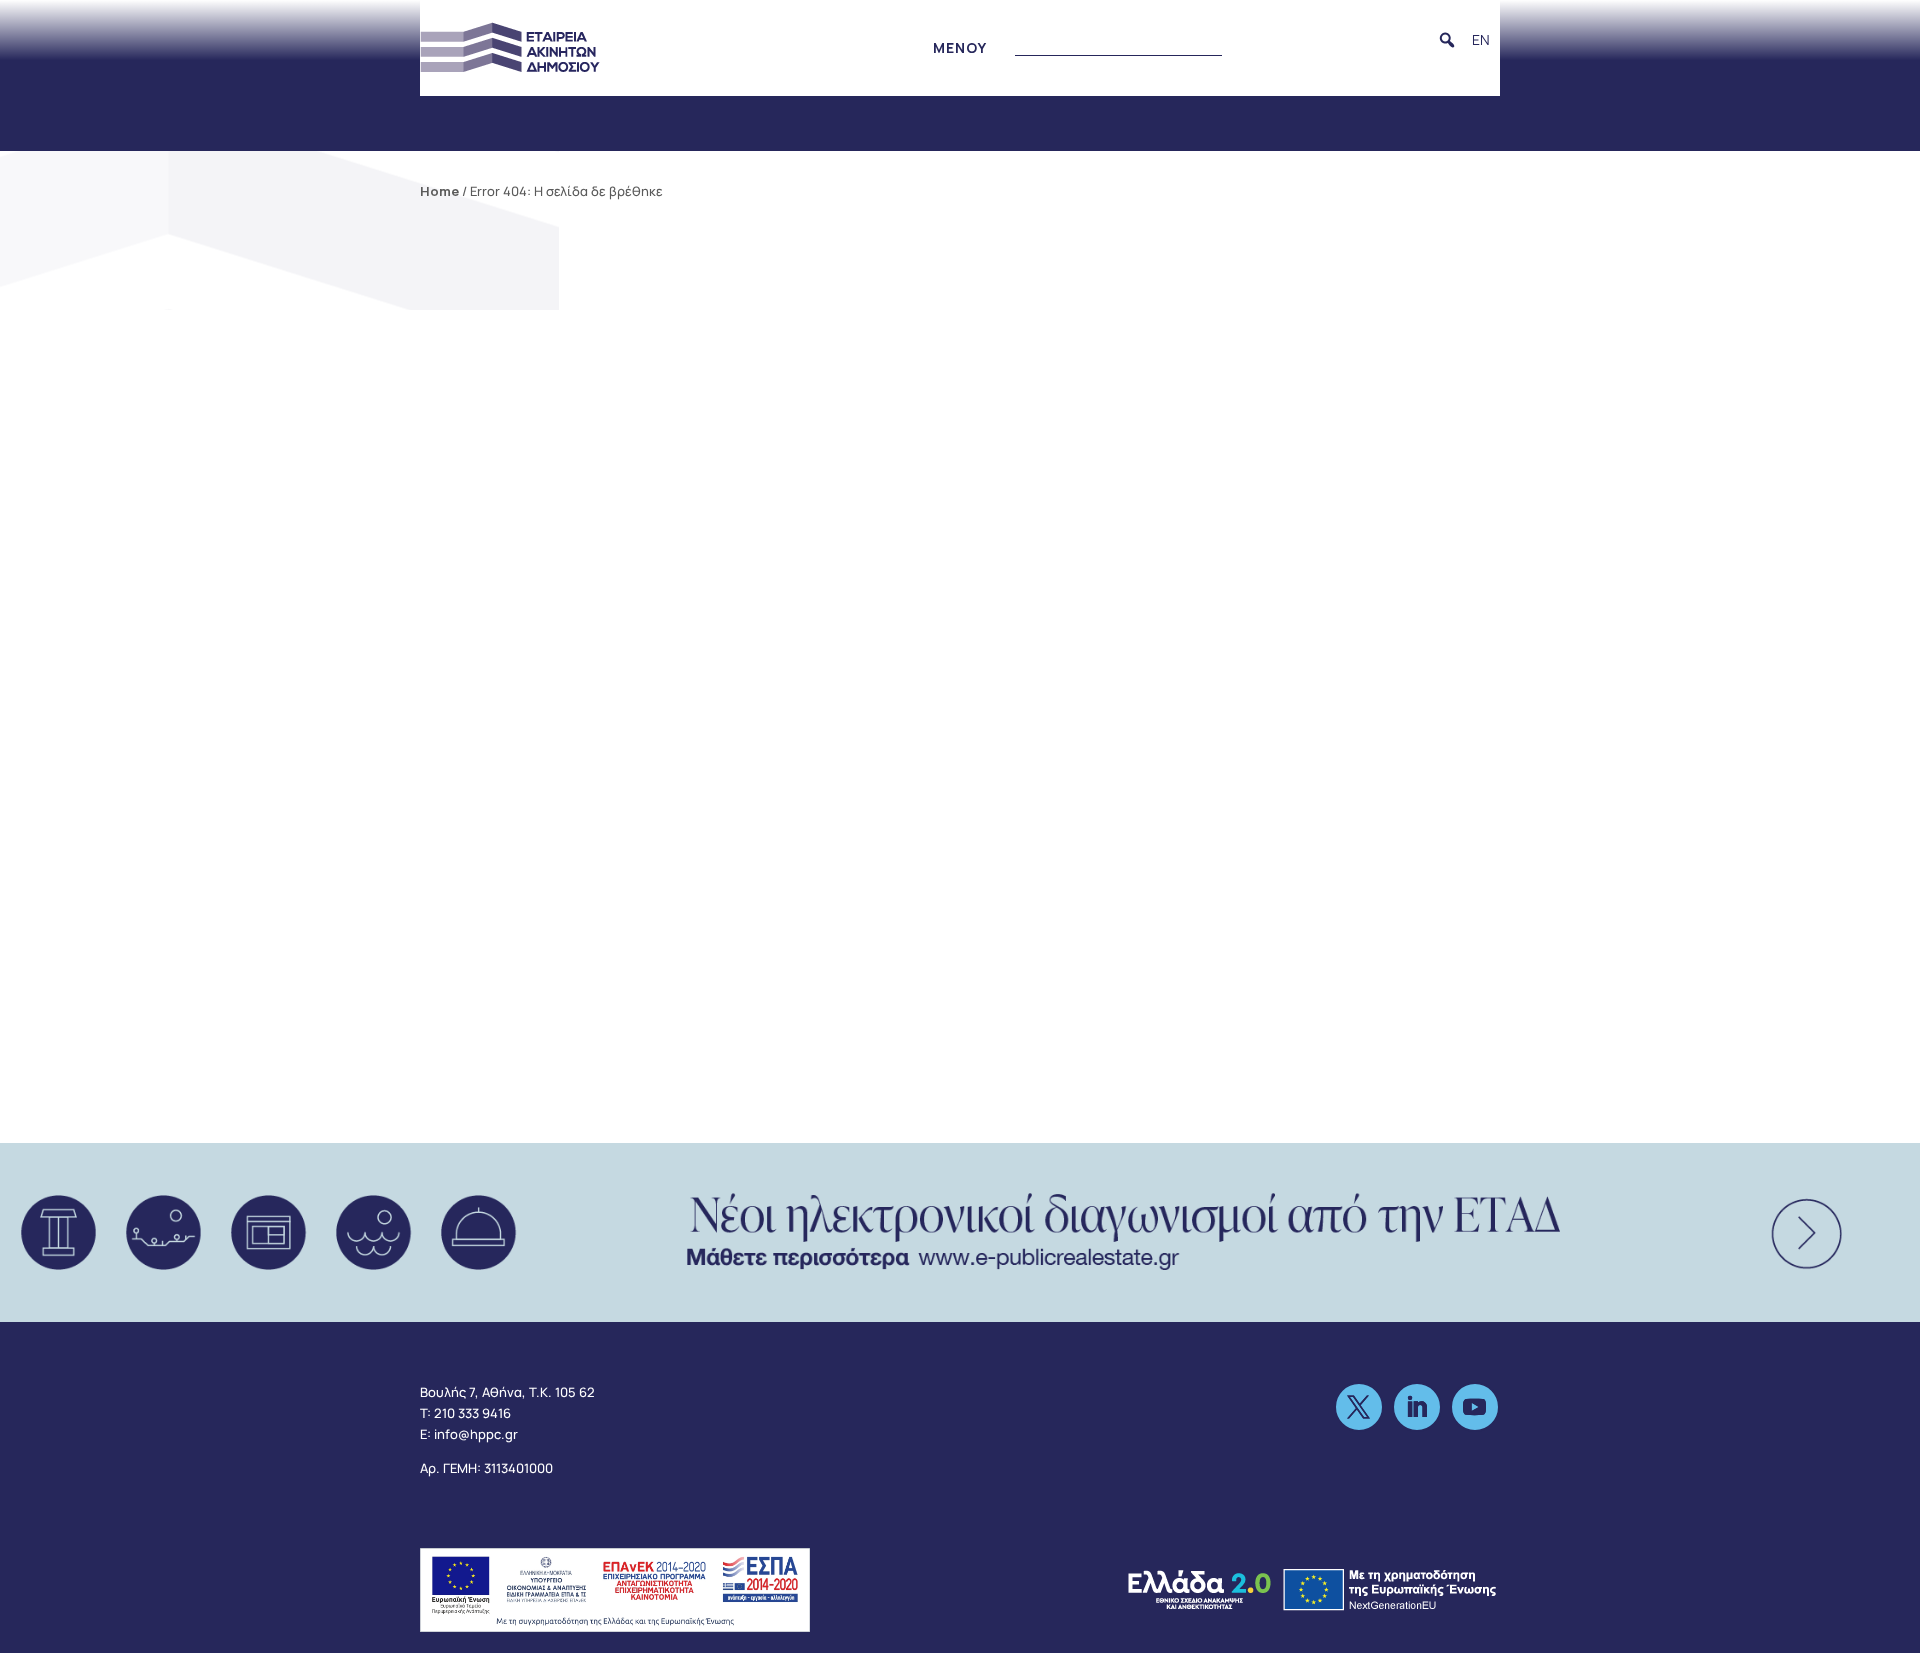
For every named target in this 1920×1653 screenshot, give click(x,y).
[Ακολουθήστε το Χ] (1359, 1407)
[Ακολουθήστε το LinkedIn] (1417, 1407)
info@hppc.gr (476, 1434)
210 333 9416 (472, 1413)
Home (439, 191)
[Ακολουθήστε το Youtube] (1475, 1407)
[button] (1447, 40)
